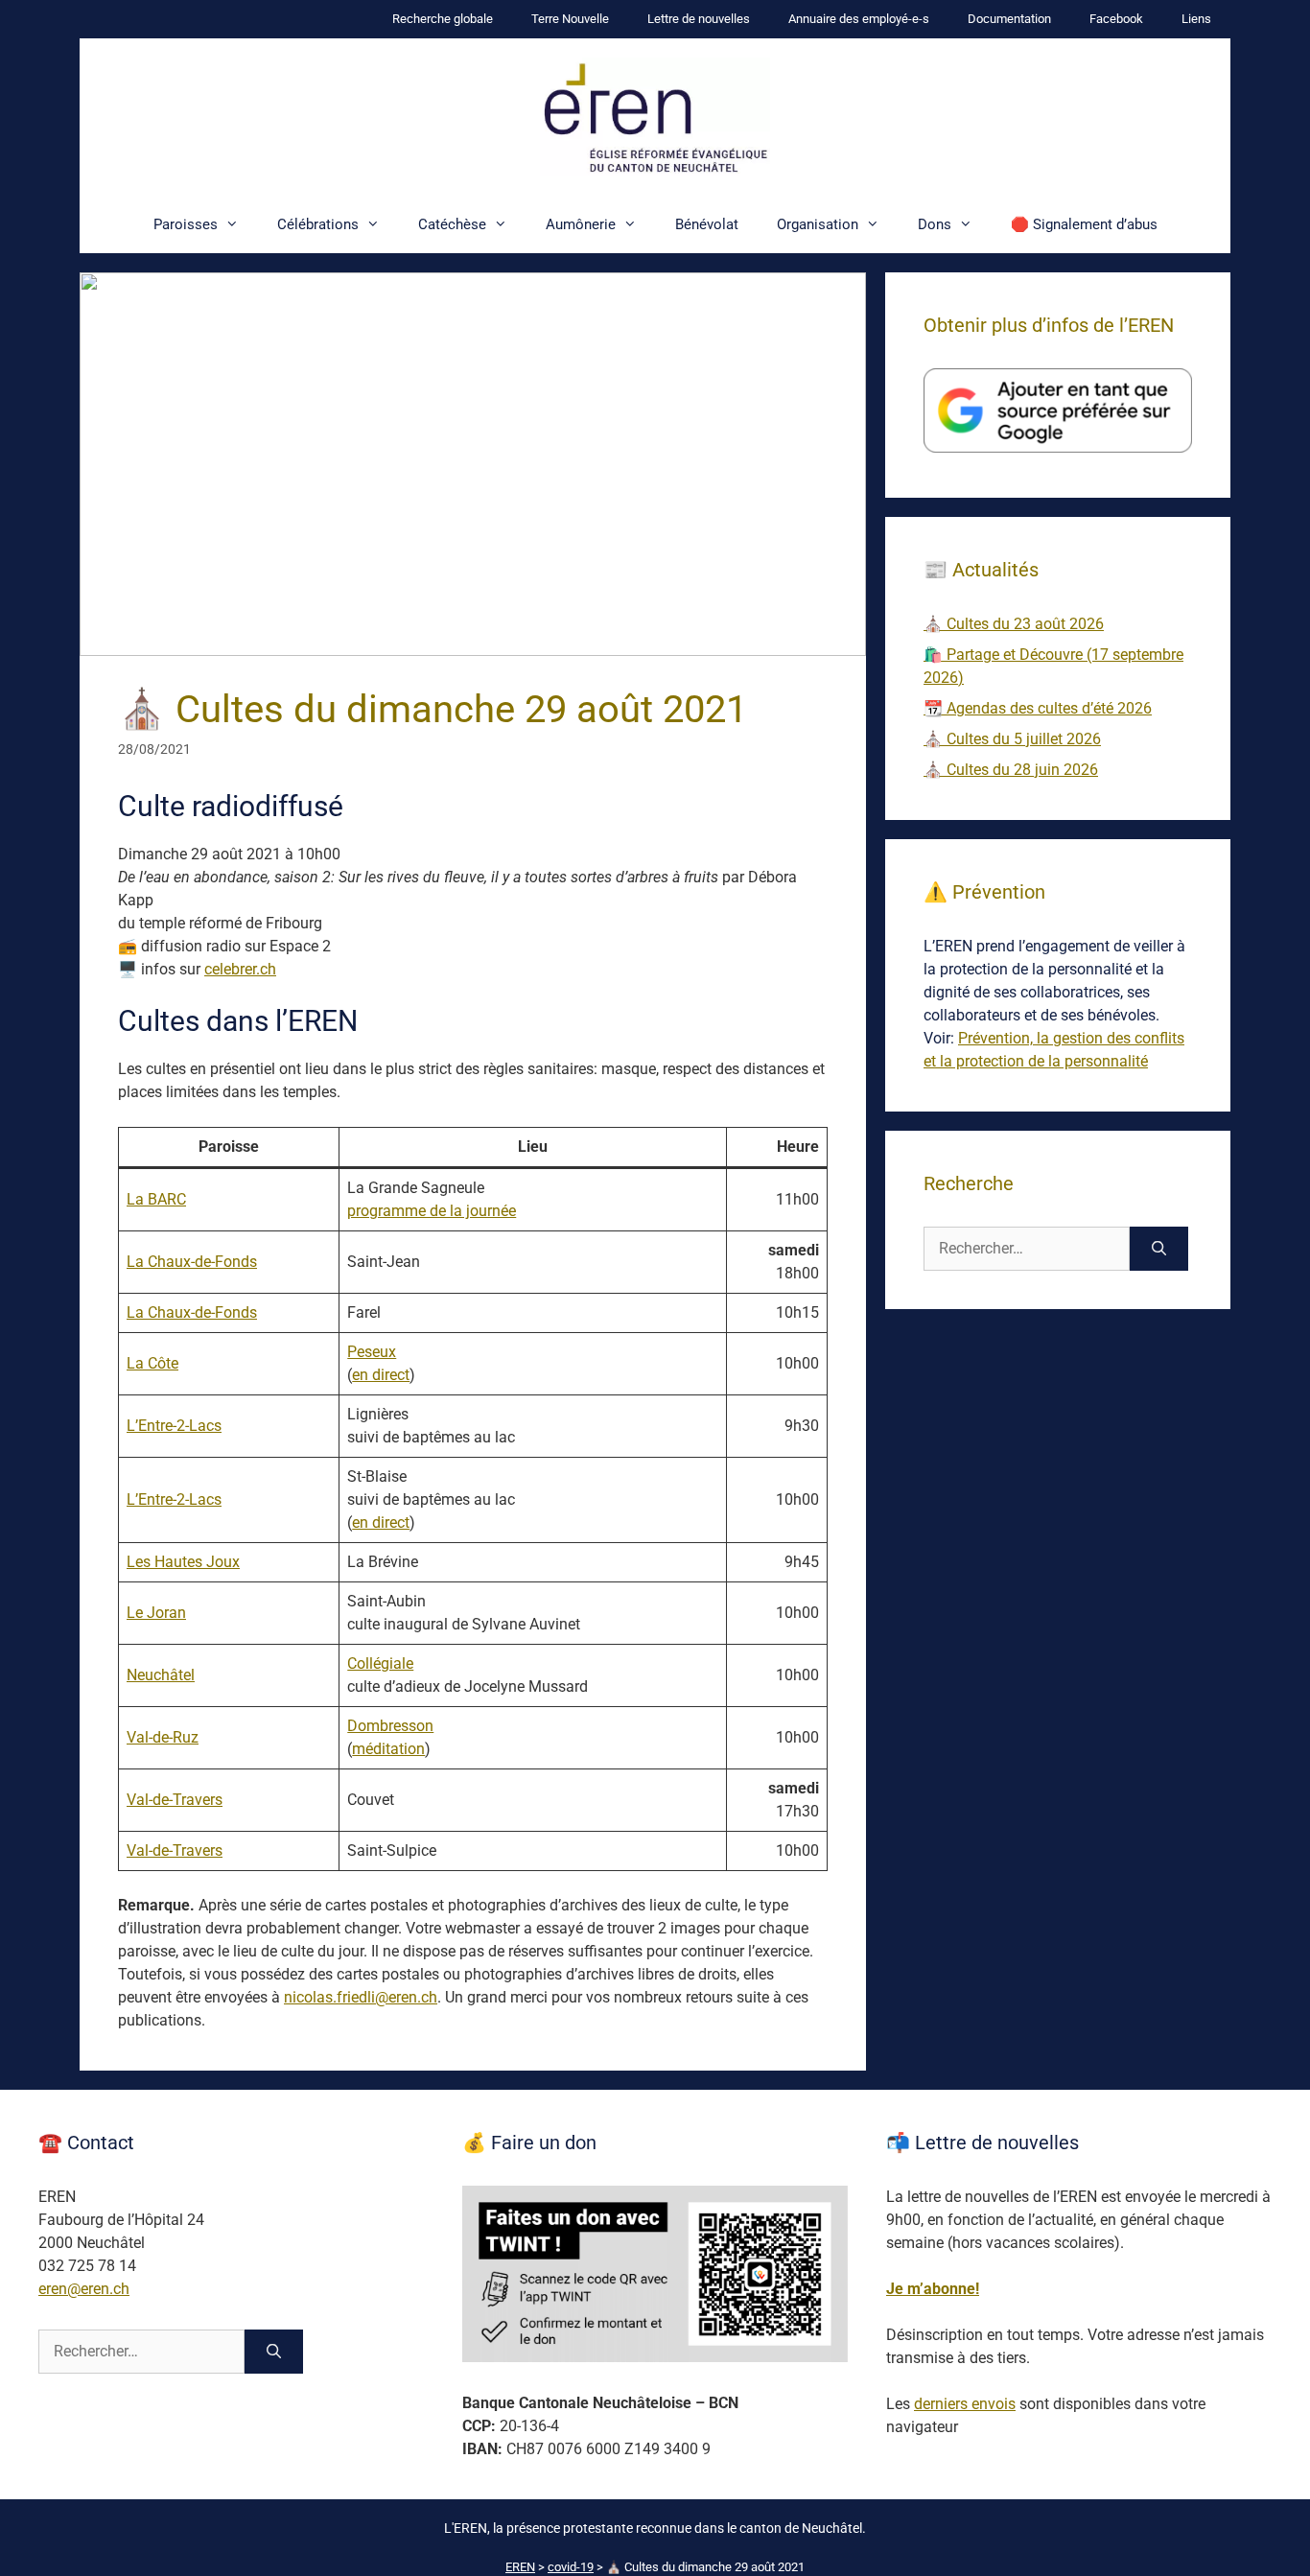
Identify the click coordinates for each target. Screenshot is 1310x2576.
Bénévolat (707, 224)
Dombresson (390, 1726)
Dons (935, 224)
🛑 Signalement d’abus (1084, 224)
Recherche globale (443, 19)
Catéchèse (452, 224)
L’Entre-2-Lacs (174, 1426)
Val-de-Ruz (163, 1737)
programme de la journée (432, 1211)
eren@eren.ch (84, 2289)
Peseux (372, 1352)
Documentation (1009, 19)
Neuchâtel (161, 1675)
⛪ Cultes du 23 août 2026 (1014, 624)
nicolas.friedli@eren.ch (361, 1997)
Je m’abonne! (933, 2289)
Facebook (1116, 19)
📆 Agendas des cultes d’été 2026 (1038, 708)
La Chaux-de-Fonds (192, 1262)
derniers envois (965, 2404)
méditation (388, 1749)
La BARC (156, 1199)
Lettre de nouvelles (699, 19)
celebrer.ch (240, 969)
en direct (381, 1375)
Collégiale (380, 1663)
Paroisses (186, 224)
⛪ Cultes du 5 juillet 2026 (1012, 739)
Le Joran (156, 1613)
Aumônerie (581, 224)
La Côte (152, 1363)
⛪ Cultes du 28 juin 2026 (1011, 770)
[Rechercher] (1159, 1249)
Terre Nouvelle (570, 19)
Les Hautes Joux (183, 1562)
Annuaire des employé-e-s (859, 19)
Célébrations (318, 224)
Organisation (818, 224)
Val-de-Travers (175, 1800)
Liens (1196, 19)
